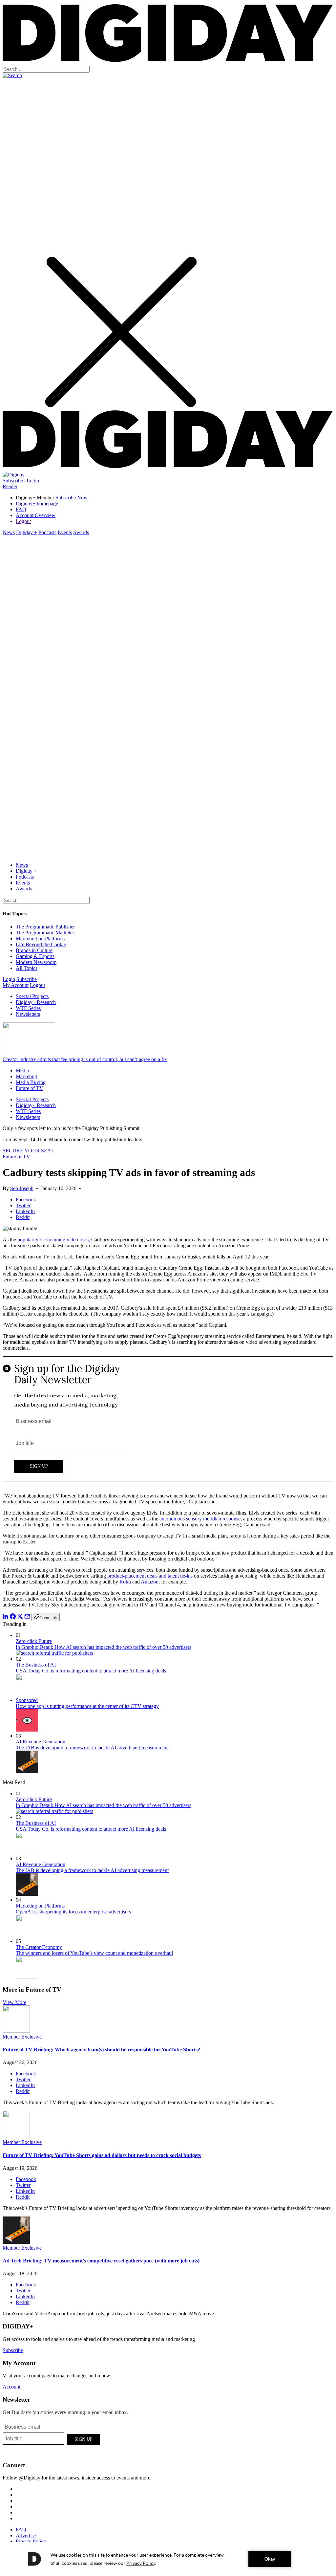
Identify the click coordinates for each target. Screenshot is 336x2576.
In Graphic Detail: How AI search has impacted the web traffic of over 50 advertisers (104, 1647)
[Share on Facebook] (13, 1617)
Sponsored (27, 1700)
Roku (125, 1582)
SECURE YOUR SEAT (28, 1151)
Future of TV (30, 1088)
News (9, 532)
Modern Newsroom (36, 962)
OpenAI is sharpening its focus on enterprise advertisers (73, 1912)
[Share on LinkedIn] (6, 1617)
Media (22, 1070)
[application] (168, 2559)
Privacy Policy (31, 2541)
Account (11, 2387)
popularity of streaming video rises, (54, 1240)
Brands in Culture (34, 950)
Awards (81, 532)
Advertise (26, 2535)
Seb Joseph (22, 1188)
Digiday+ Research (36, 1002)
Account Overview (36, 515)
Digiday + (27, 532)
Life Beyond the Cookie (41, 944)
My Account (16, 985)
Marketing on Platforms (40, 939)
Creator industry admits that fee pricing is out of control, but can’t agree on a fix (85, 1059)
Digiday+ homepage (37, 503)
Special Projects (32, 996)
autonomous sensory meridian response (200, 1519)
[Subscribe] (14, 475)
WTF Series (28, 1008)
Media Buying (31, 1082)
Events (65, 532)
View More (14, 2002)
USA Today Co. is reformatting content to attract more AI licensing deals (91, 1671)
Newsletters (28, 1014)
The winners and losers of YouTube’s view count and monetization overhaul (94, 1953)
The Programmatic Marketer (45, 933)
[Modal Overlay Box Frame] (168, 1422)
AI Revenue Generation (41, 1742)
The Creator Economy (39, 1947)
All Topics (27, 968)
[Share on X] (20, 1617)
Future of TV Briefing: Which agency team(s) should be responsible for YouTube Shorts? (101, 2050)
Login (33, 480)
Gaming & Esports (35, 956)
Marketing (26, 1076)
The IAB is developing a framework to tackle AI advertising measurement (92, 1747)
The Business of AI (36, 1665)
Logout (23, 521)
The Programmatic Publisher (45, 927)
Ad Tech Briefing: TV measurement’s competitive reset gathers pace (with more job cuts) (101, 2261)
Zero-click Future (34, 1641)
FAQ (21, 509)
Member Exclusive (22, 2037)
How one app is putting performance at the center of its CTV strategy (87, 1706)
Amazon (150, 1582)
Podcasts (47, 532)
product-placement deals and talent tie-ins (150, 1576)
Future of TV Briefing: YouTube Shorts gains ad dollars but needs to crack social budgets (102, 2155)
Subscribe (13, 480)
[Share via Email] (27, 1617)
